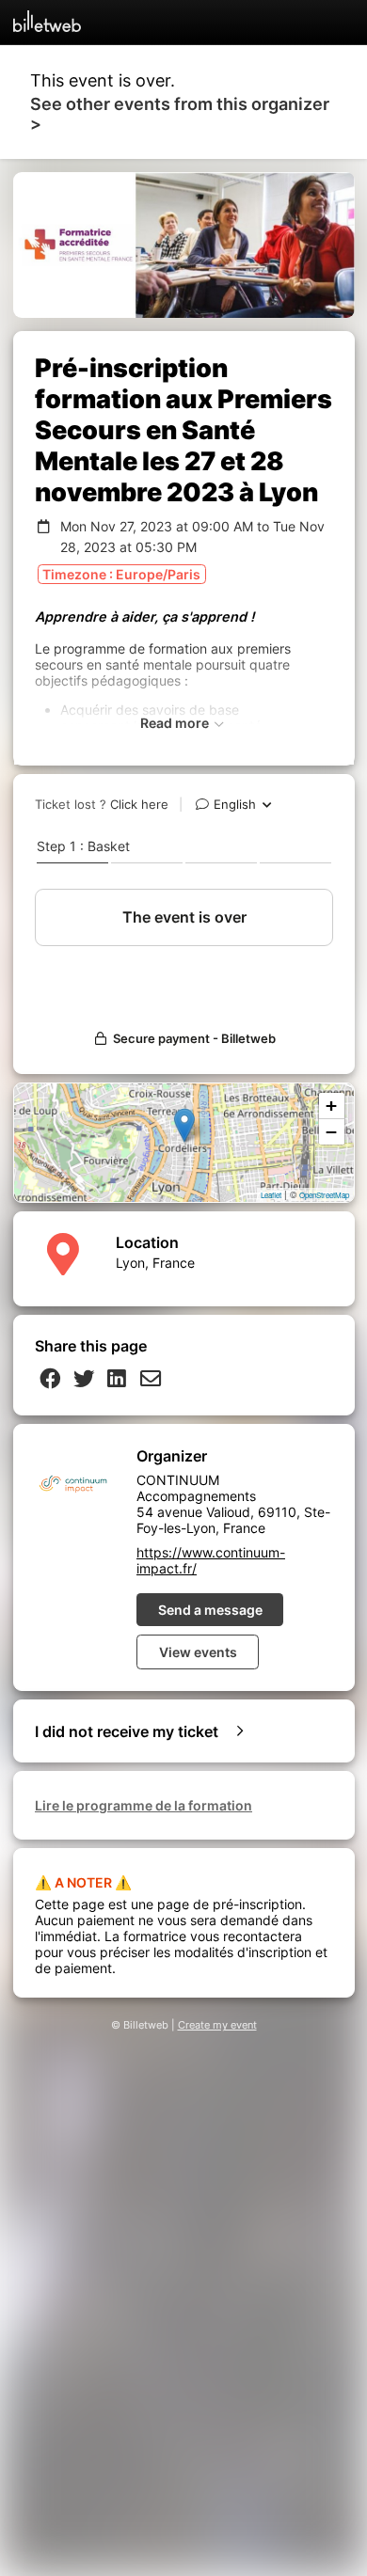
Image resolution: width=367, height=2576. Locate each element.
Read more (176, 723)
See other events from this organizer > (180, 114)
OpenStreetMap (324, 1195)
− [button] (331, 1132)
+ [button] (331, 1106)
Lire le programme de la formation (144, 1805)
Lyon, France (155, 1263)
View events (198, 1652)
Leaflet (271, 1195)
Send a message (210, 1610)
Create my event (217, 2025)
